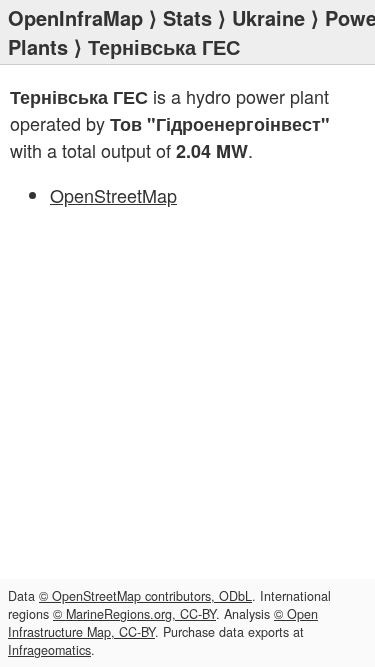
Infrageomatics (49, 650)
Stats (187, 17)
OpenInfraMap (75, 17)
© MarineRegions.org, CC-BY (134, 614)
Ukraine (268, 17)
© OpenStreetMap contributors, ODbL (145, 596)
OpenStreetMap (113, 195)
